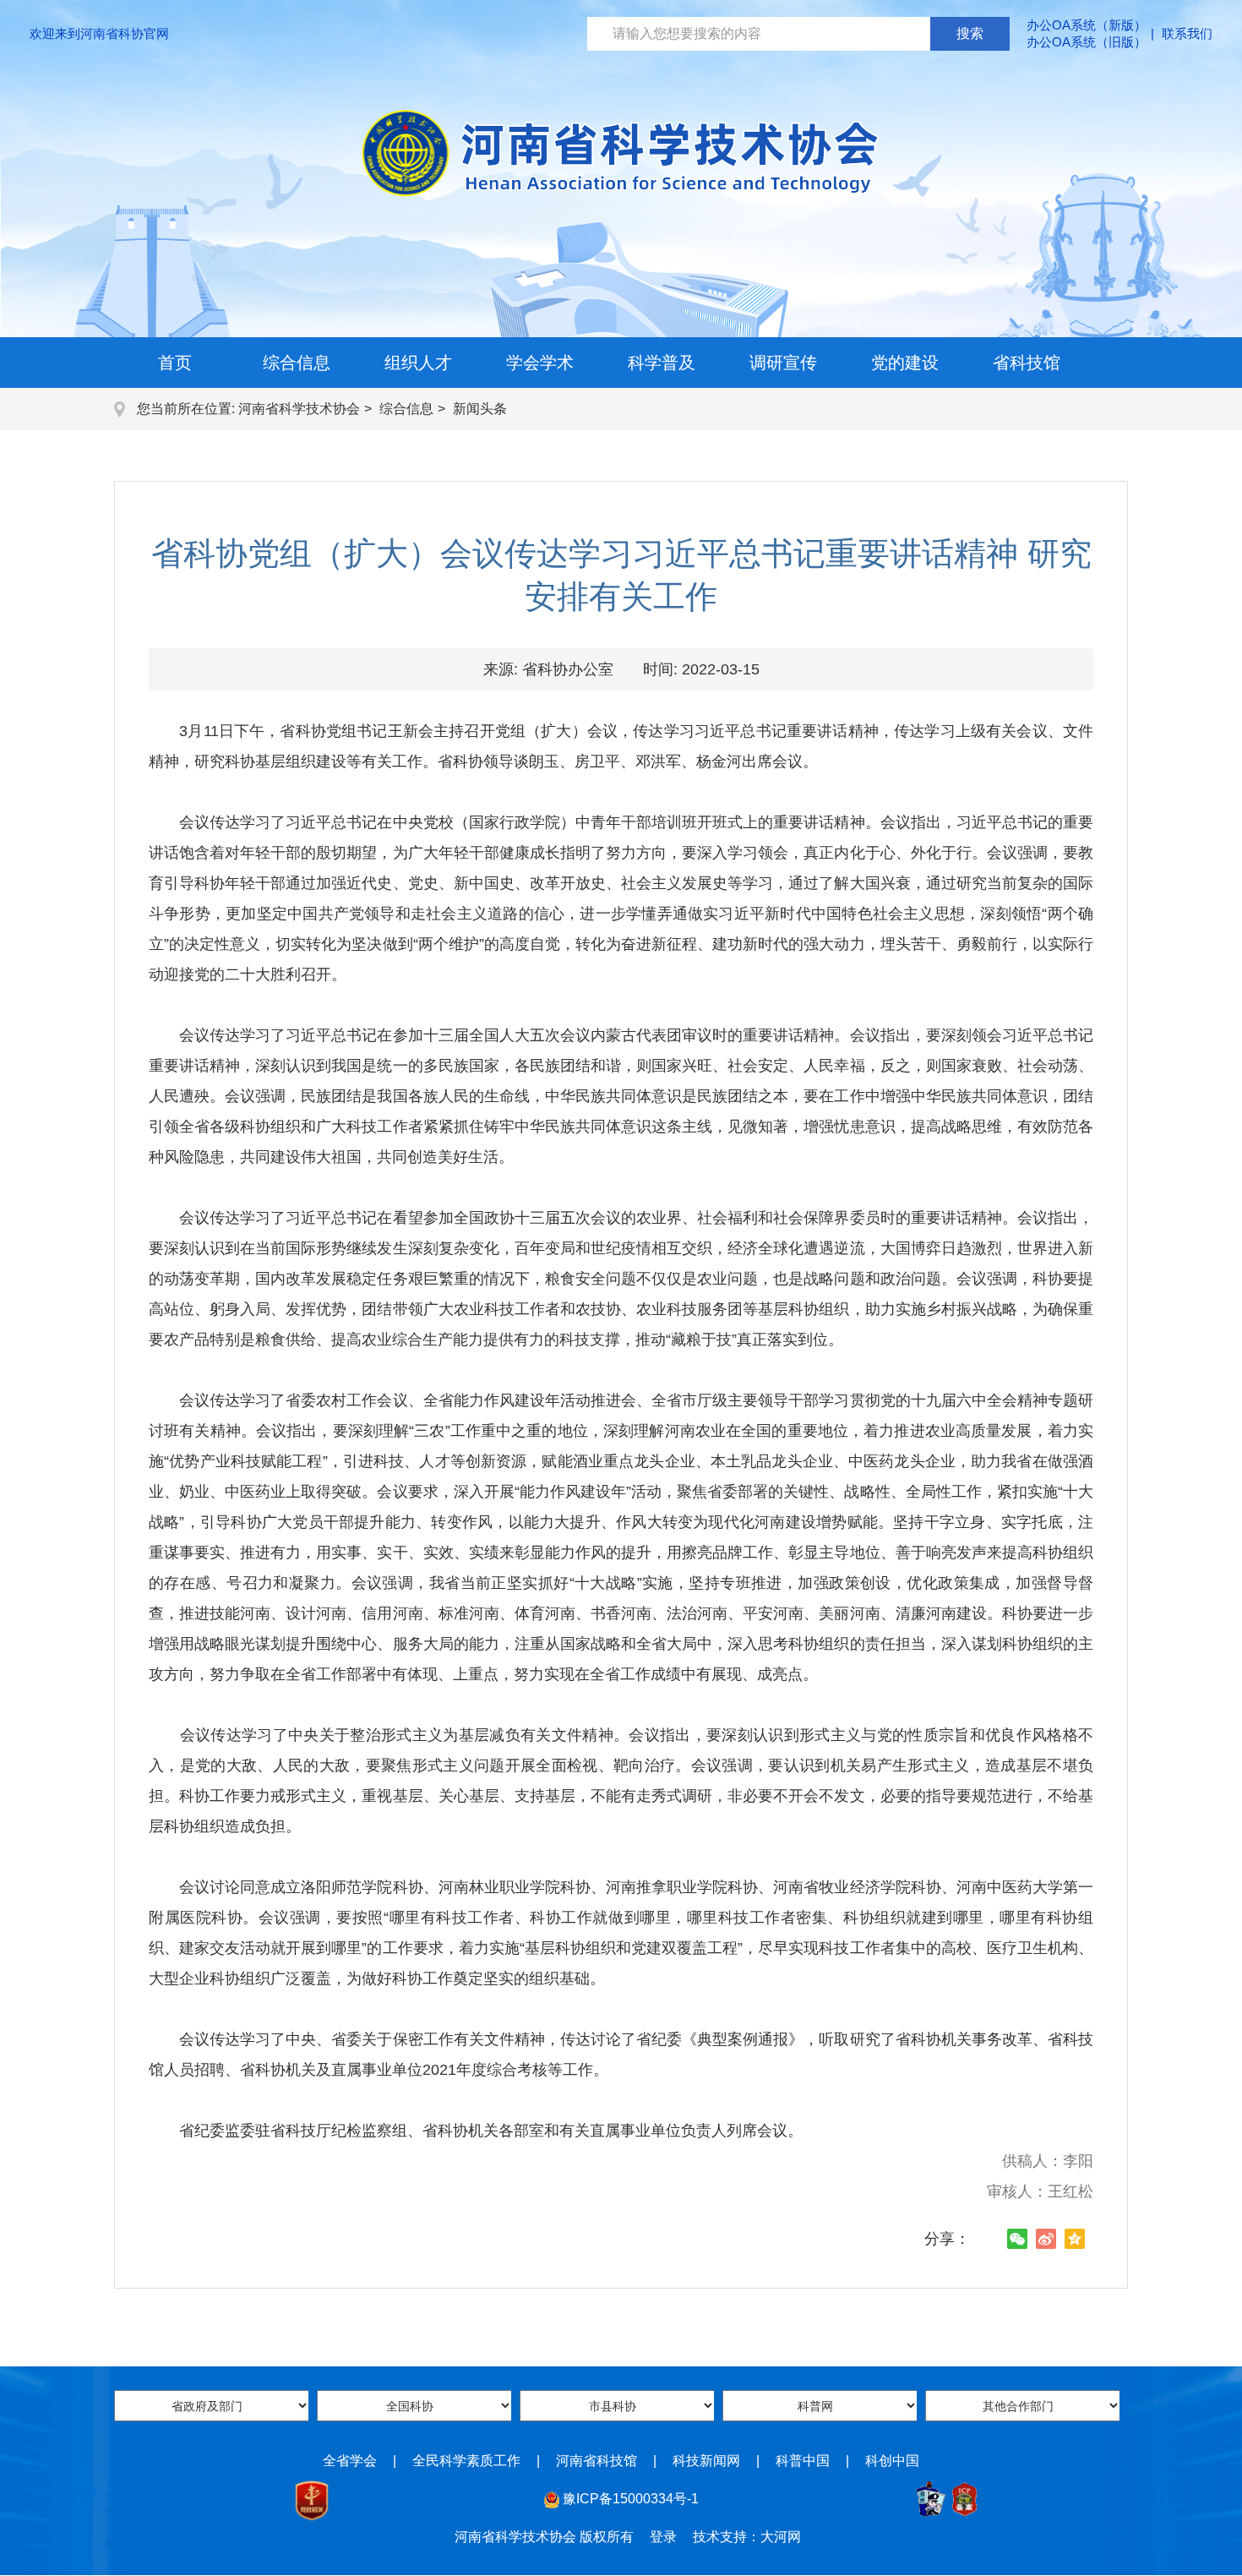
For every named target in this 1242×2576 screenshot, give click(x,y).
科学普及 (662, 363)
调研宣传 (783, 363)
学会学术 (540, 363)
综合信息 (297, 363)
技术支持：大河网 (747, 2537)
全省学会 (350, 2461)
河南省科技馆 (596, 2461)
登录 (663, 2537)
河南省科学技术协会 (299, 409)
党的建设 (905, 363)
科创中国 (892, 2461)
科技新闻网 (706, 2461)
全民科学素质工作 (466, 2461)
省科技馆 (1027, 363)
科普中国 (803, 2461)
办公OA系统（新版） (1087, 25)
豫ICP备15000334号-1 (631, 2499)
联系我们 (1187, 33)
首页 (175, 363)
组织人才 (418, 363)
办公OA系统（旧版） (1087, 42)
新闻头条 (480, 409)
